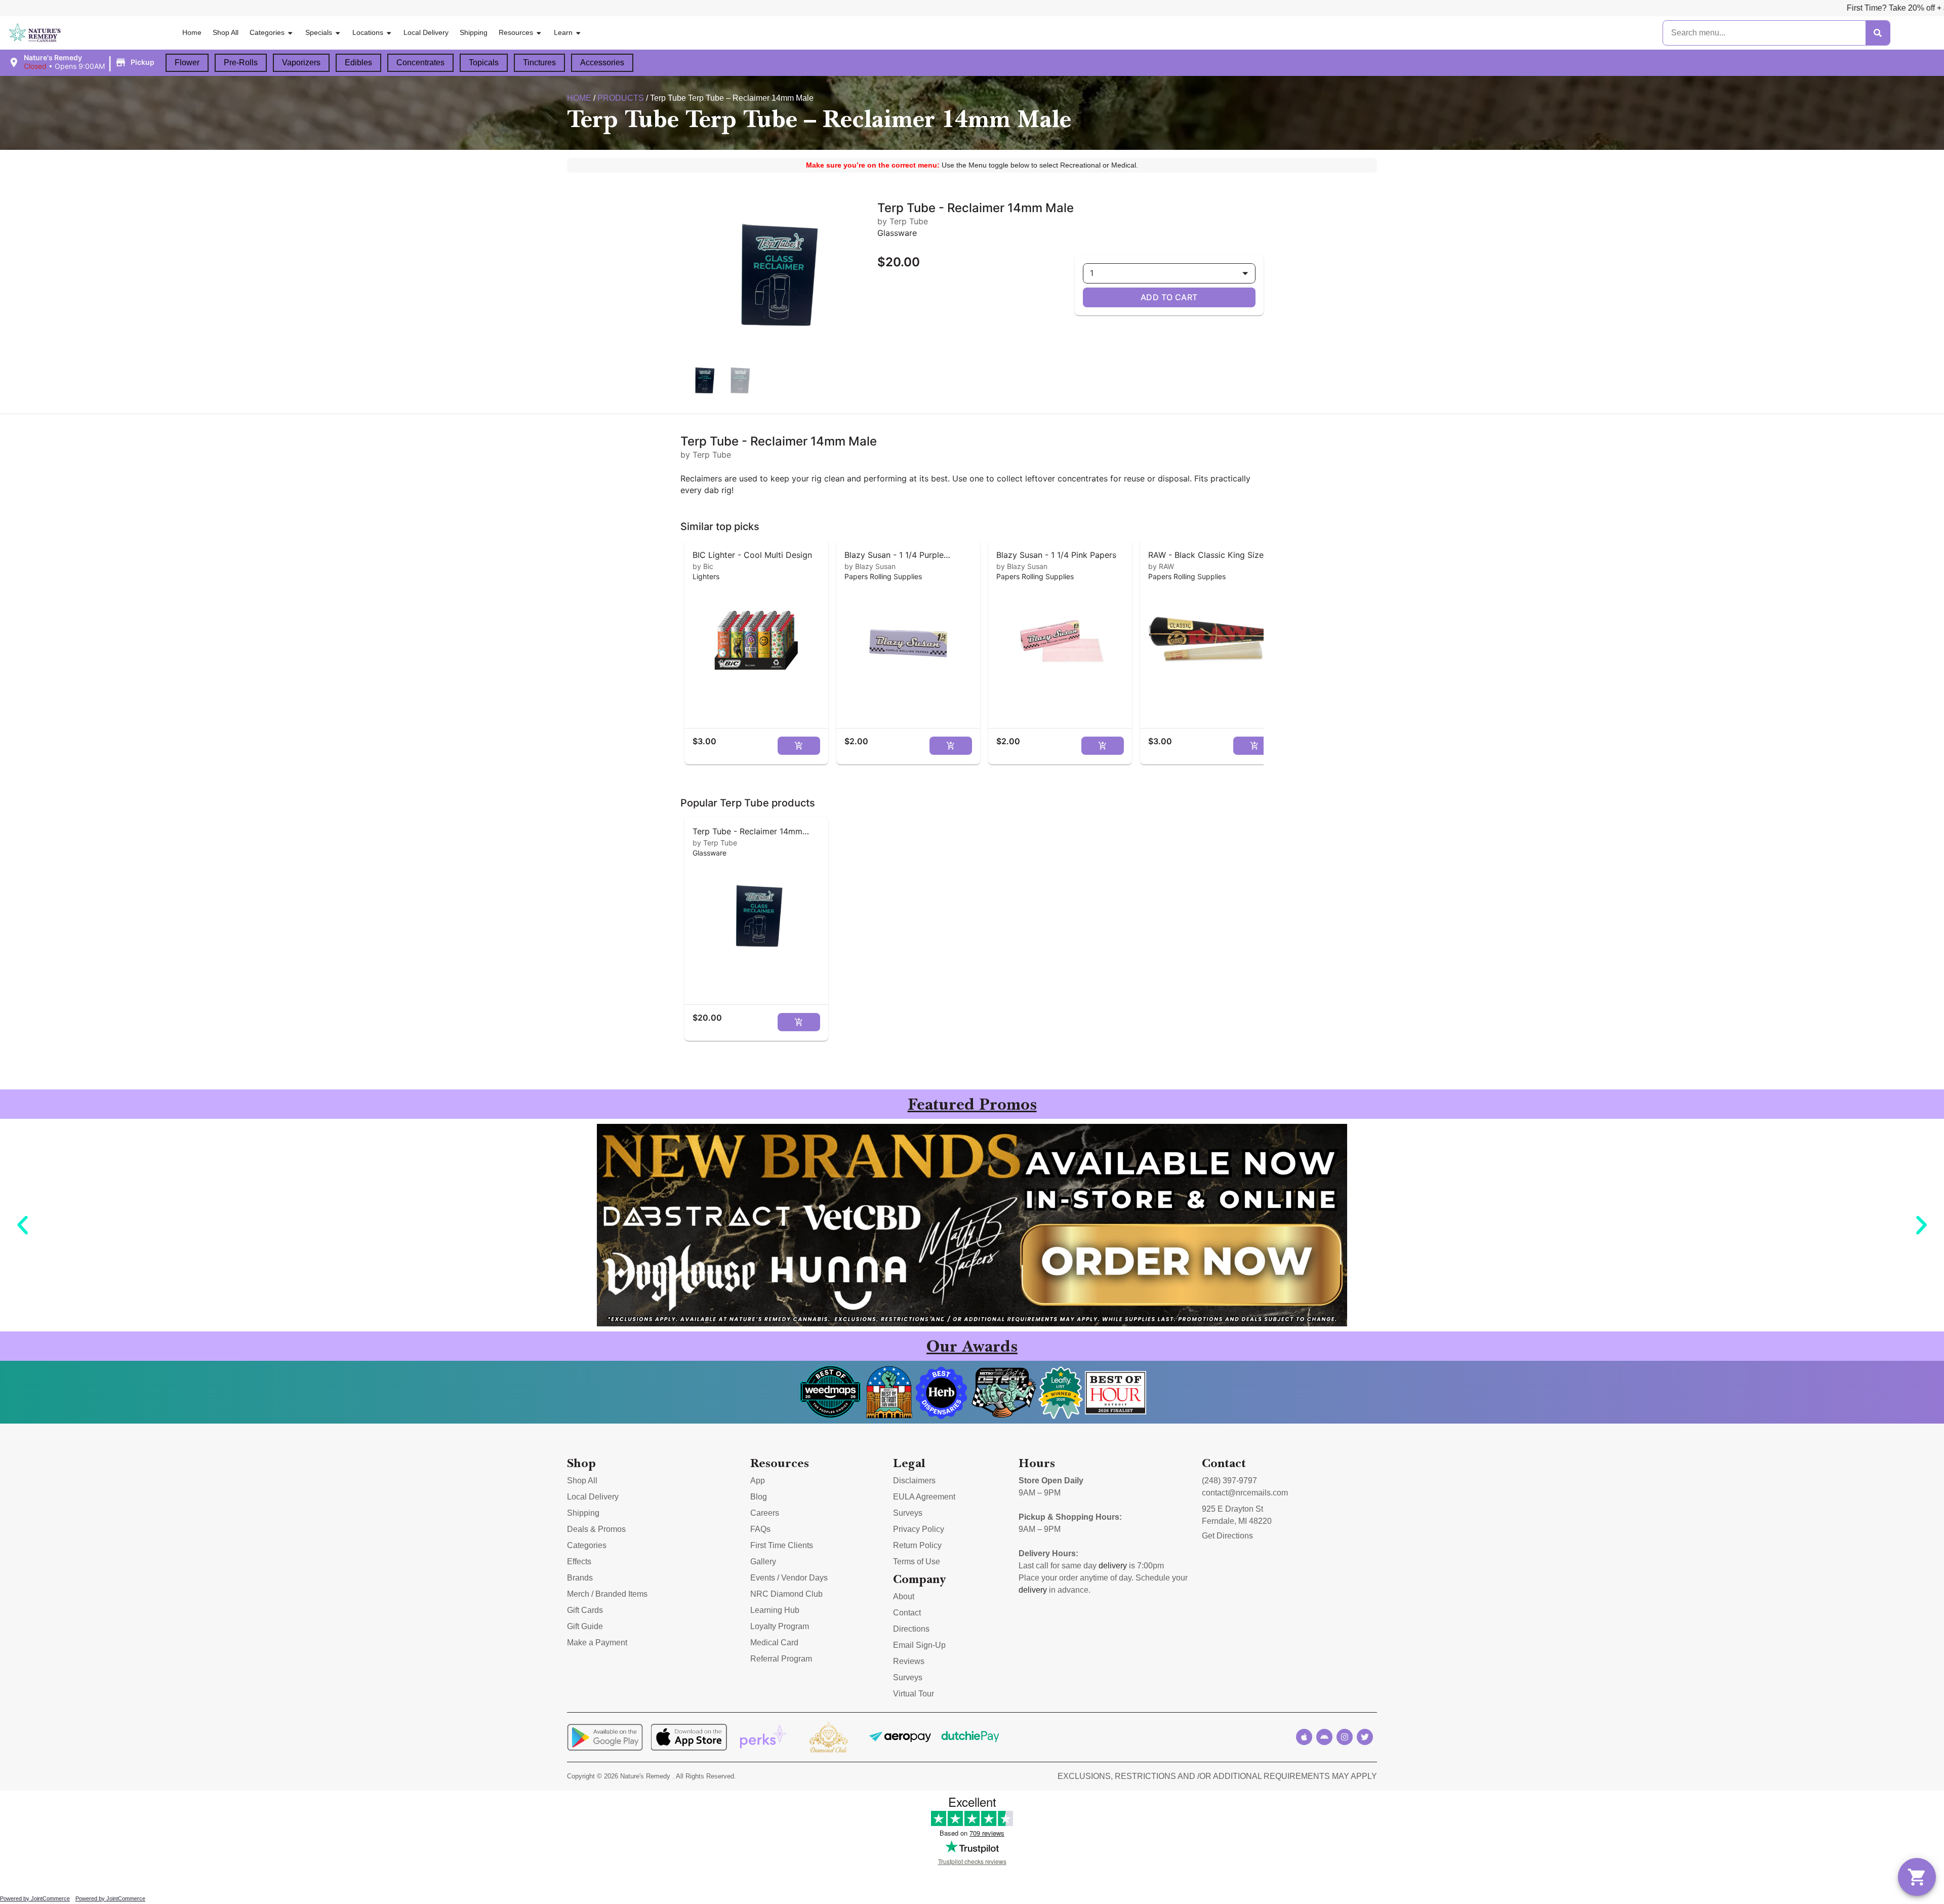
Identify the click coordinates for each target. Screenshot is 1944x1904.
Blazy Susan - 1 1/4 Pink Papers (1056, 555)
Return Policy (917, 1545)
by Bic (703, 566)
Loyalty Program (780, 1626)
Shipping (474, 32)
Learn (563, 32)
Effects (579, 1562)
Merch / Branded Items (607, 1594)
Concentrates (420, 63)
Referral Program (781, 1659)
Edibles (358, 63)
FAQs (760, 1529)
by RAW (1161, 566)
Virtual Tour (914, 1694)
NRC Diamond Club (786, 1594)
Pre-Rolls (241, 63)
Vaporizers (301, 63)
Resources (516, 32)
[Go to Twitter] (1365, 1737)
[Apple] (1304, 1737)
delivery (1113, 1566)
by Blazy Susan (870, 566)
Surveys (908, 1513)
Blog (759, 1497)
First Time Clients (782, 1545)
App (758, 1481)
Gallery (763, 1562)
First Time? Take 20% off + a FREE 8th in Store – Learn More (1685, 8)
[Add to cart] (799, 746)
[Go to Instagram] (1345, 1737)
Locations (368, 32)
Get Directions (1227, 1536)
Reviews (909, 1661)
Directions (911, 1629)
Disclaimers (914, 1481)
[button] (83, 62)
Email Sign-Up (919, 1645)
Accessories (602, 63)
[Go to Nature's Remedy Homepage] (35, 33)
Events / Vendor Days (789, 1578)
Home (192, 32)
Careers (765, 1513)
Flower (187, 63)
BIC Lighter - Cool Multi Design (752, 555)
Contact (907, 1613)
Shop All (226, 32)
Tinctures (539, 63)
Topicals (484, 63)
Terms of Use (917, 1562)
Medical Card (774, 1643)
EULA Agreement (924, 1497)
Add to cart (1169, 297)
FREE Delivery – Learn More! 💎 (1870, 8)
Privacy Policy (919, 1529)
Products (621, 98)
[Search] (1878, 33)
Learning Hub (775, 1610)
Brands (580, 1578)
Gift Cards (585, 1610)
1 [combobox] (1092, 273)
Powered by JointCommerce (35, 1898)
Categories (267, 32)
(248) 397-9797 (1229, 1481)
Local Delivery (426, 32)
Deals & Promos (596, 1529)
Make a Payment (597, 1643)
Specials (319, 32)
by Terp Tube (715, 843)
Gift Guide (585, 1626)
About (904, 1596)
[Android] (1324, 1737)
